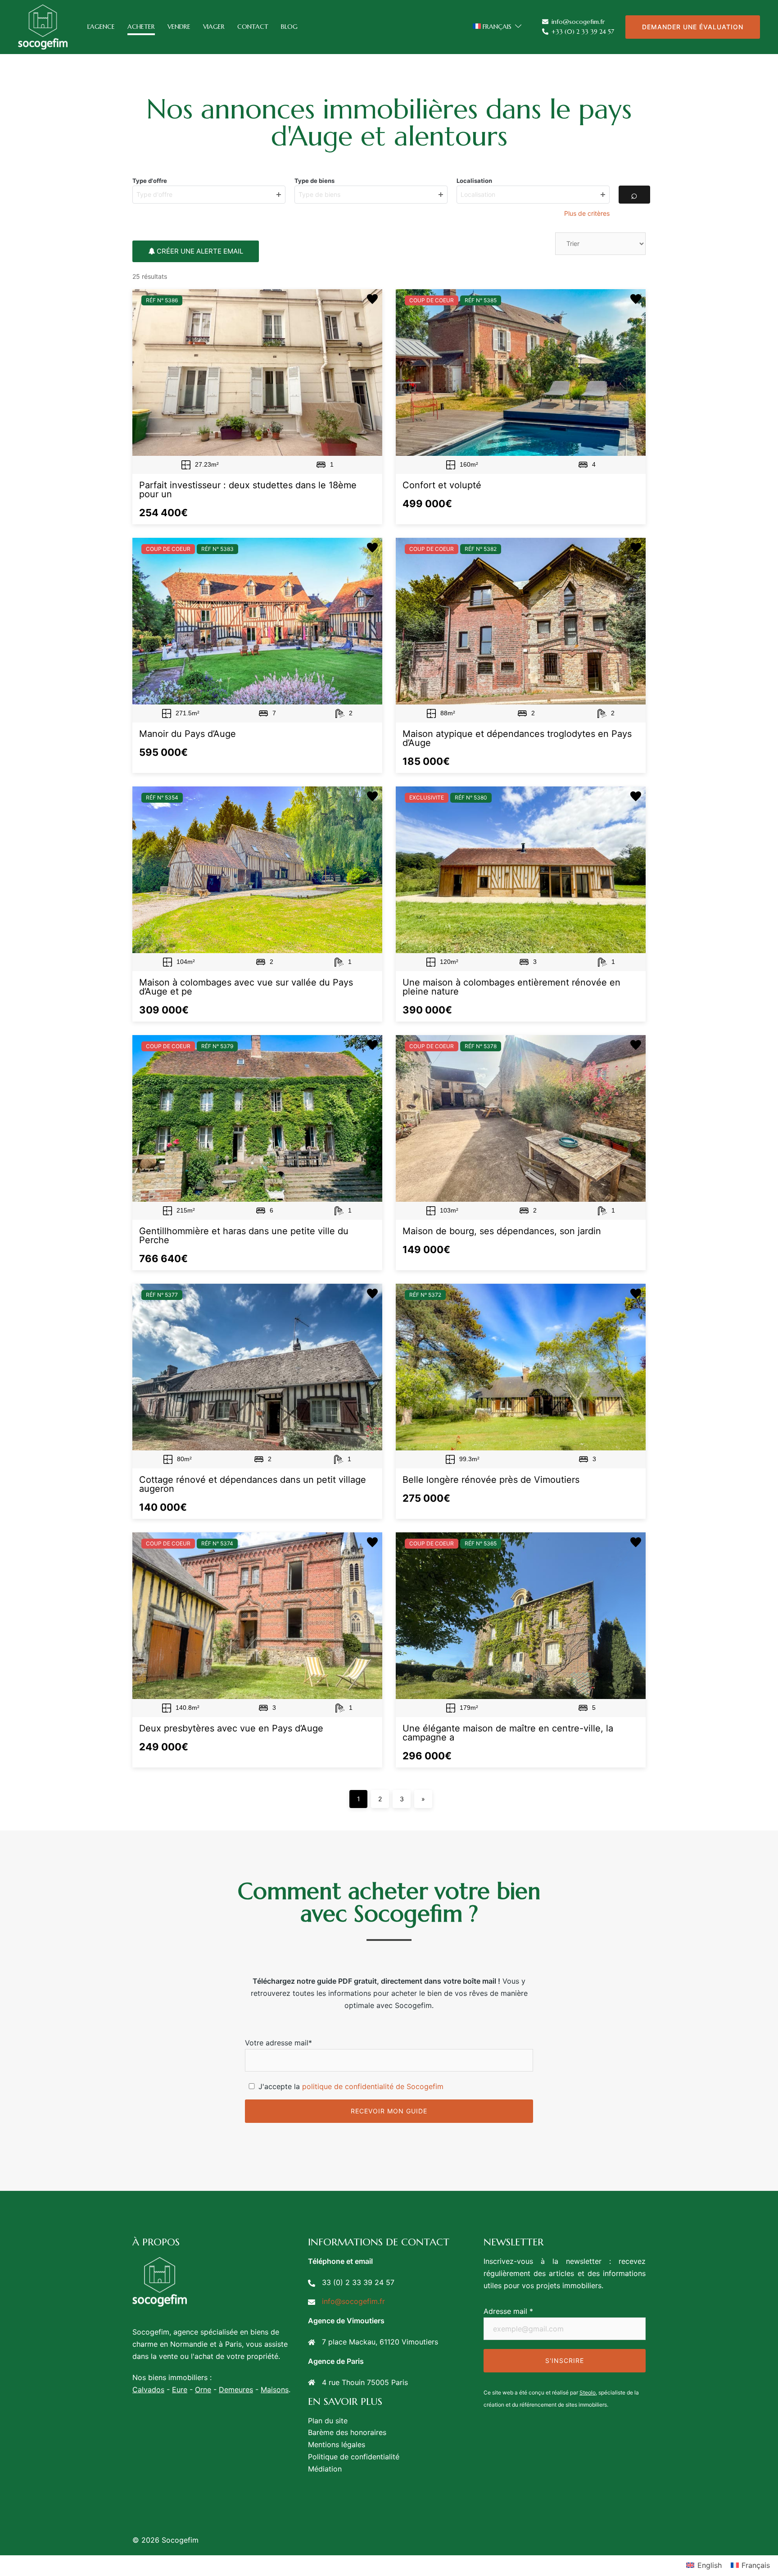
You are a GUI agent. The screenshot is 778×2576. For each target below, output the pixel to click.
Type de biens (314, 181)
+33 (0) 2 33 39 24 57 (583, 32)
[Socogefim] (43, 26)
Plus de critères (587, 213)
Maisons (275, 2390)
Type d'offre (150, 181)
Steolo (588, 2392)
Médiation (325, 2469)
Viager (214, 27)
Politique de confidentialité (354, 2457)
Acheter (141, 27)
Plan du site (328, 2421)
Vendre (179, 27)
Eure (180, 2390)
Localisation (474, 181)
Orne (203, 2390)
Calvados (148, 2390)
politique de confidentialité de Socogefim (373, 2086)
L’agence (101, 27)
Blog (289, 27)
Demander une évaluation (693, 27)
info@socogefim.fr (578, 22)
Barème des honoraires (347, 2432)
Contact (253, 27)
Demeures (236, 2390)
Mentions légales (337, 2444)
